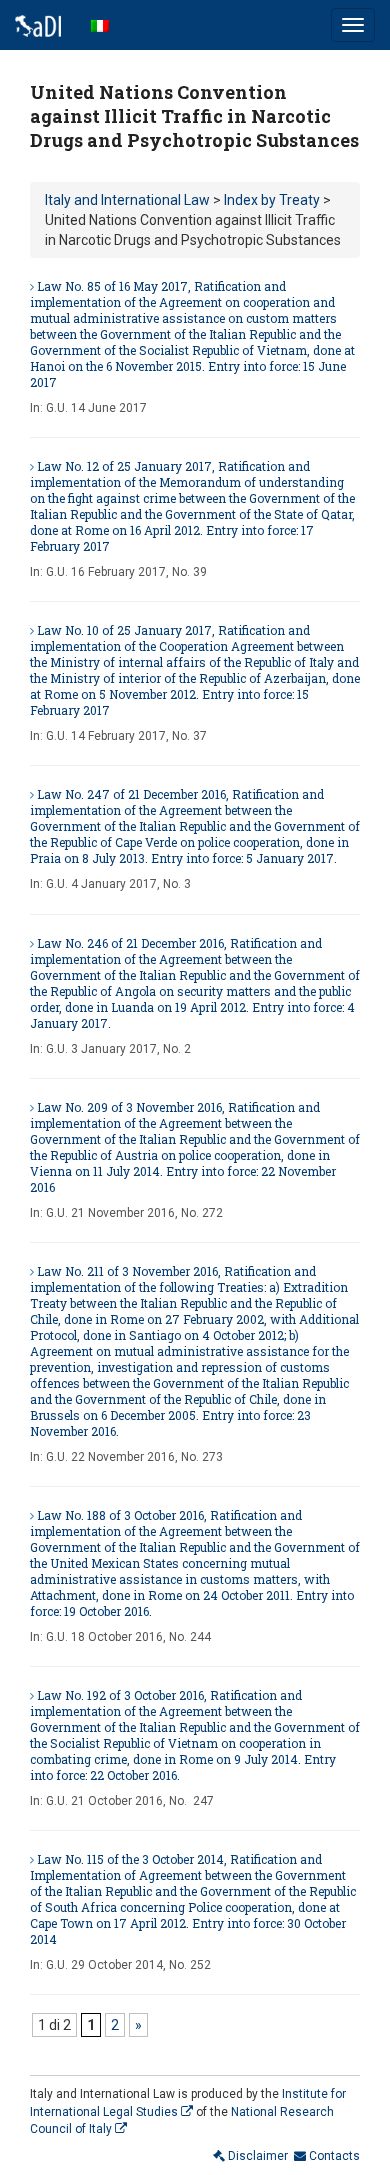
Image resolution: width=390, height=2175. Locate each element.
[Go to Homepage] (38, 25)
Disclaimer (256, 2156)
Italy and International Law (127, 200)
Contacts (333, 2156)
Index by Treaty (272, 200)
